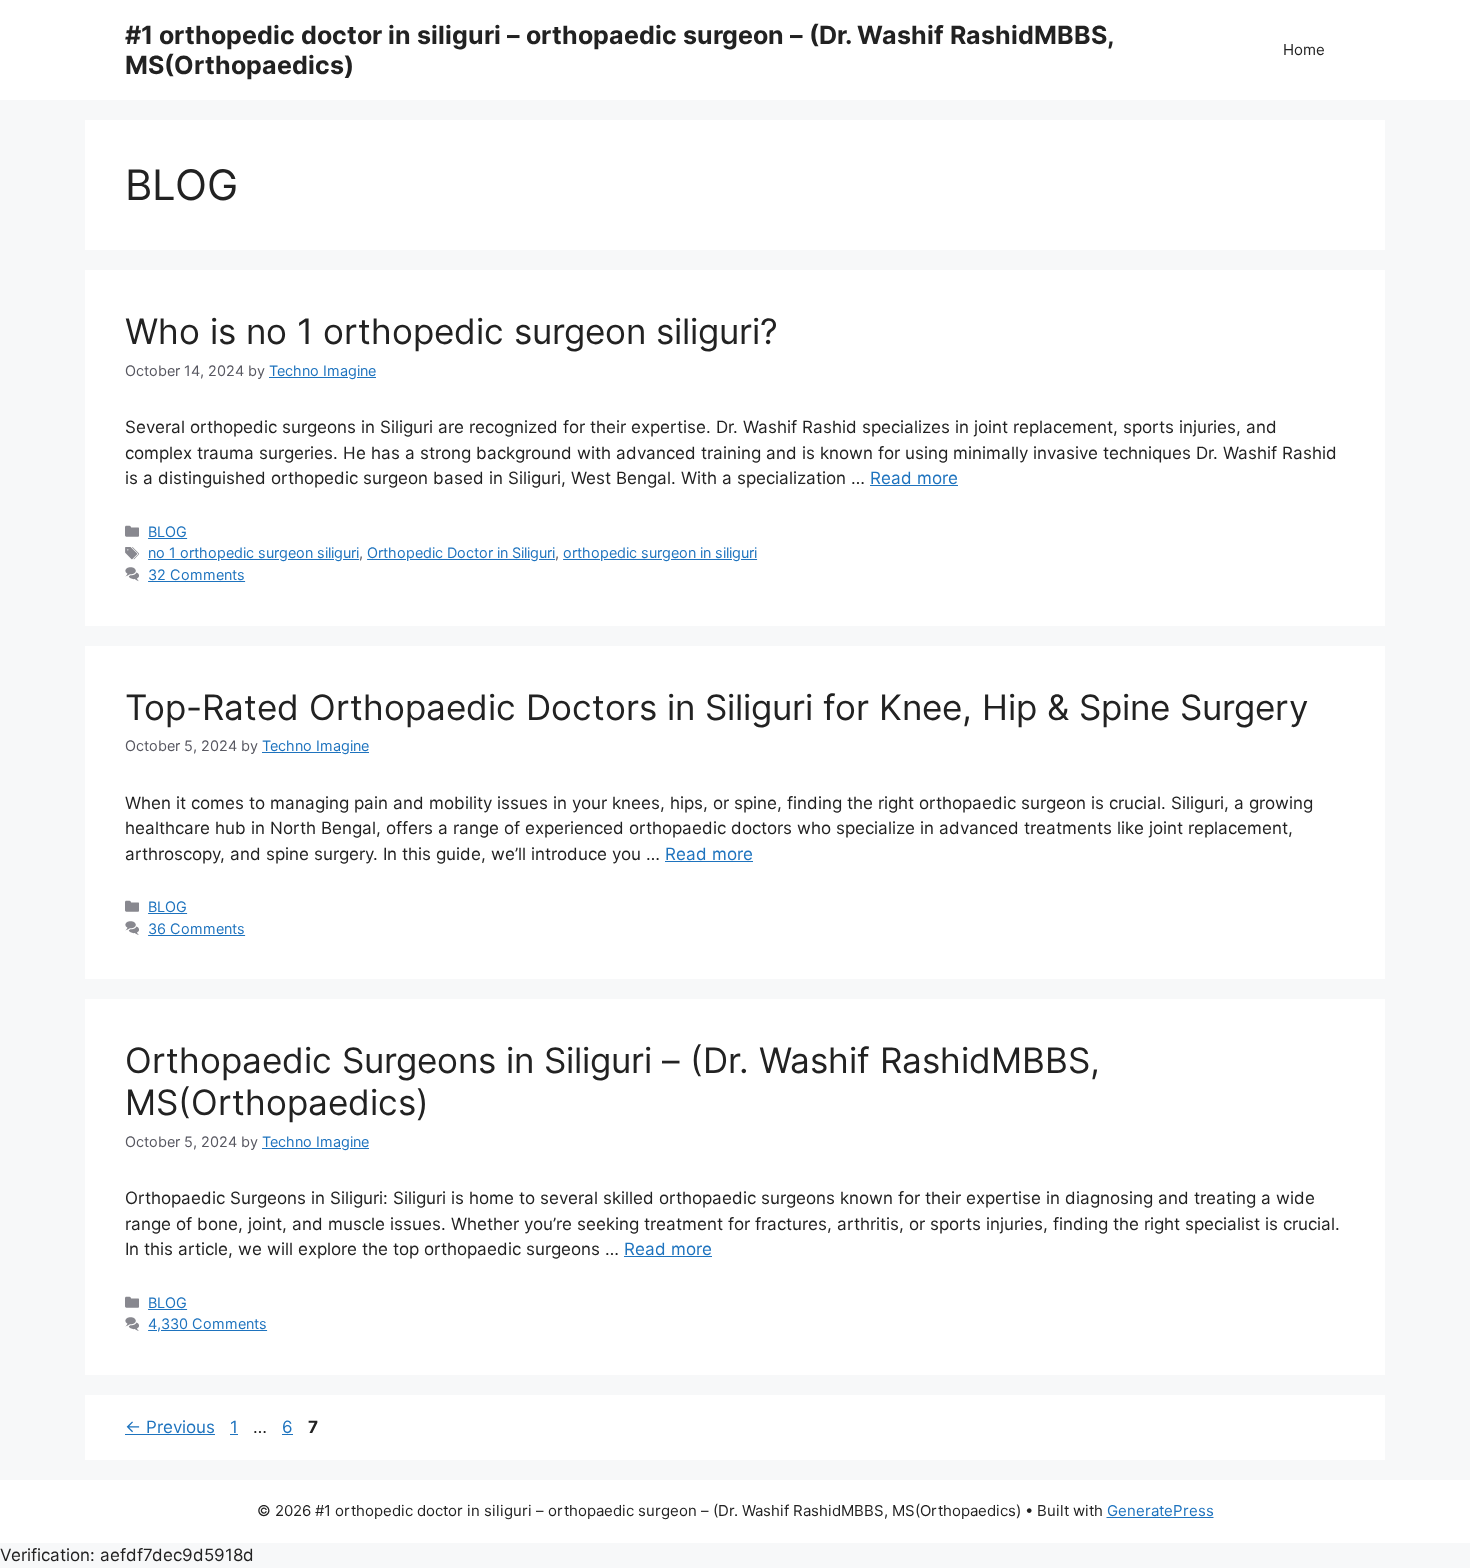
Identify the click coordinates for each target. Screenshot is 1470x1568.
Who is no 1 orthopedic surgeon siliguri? (451, 331)
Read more (914, 478)
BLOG (167, 531)
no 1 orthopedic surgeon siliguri (253, 552)
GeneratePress (1160, 1510)
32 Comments (196, 574)
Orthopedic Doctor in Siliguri (461, 552)
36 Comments (196, 928)
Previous (170, 1427)
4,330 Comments (207, 1323)
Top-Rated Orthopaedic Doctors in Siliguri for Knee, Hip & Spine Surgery (716, 707)
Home (1304, 49)
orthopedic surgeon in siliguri (660, 552)
